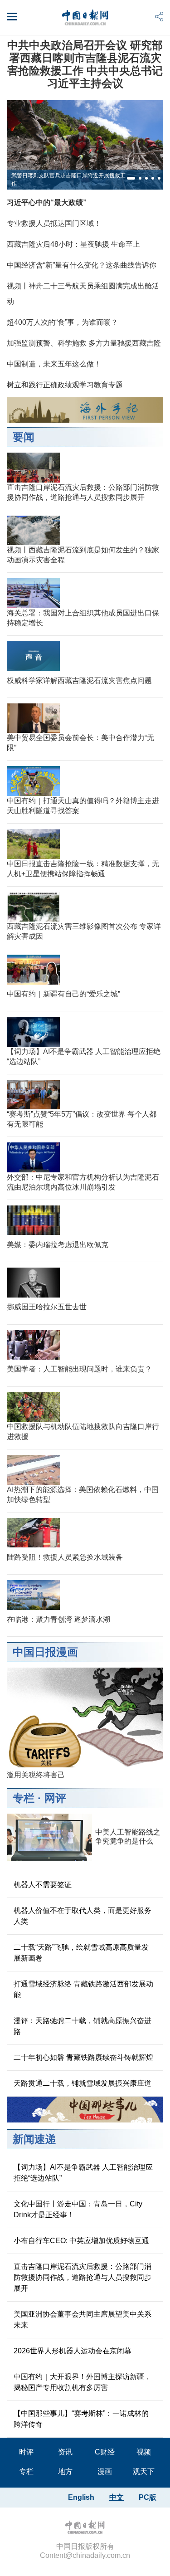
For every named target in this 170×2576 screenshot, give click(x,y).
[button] (131, 178)
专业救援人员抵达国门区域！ (54, 223)
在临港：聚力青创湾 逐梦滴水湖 (58, 1619)
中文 (117, 2497)
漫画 (105, 2471)
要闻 (24, 437)
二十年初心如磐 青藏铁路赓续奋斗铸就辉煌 (83, 2057)
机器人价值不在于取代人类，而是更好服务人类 (83, 1916)
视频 (144, 2452)
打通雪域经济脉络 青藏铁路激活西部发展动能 (83, 1989)
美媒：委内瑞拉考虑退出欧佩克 (58, 1245)
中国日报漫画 (45, 1652)
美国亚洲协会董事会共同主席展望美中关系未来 (83, 2320)
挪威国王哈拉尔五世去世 (47, 1307)
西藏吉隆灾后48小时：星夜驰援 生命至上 (73, 244)
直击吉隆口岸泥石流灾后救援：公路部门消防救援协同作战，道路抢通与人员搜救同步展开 (83, 2277)
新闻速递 (34, 2139)
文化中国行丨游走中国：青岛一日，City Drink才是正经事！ (78, 2209)
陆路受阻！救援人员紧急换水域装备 (65, 1557)
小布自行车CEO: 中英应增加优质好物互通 (81, 2241)
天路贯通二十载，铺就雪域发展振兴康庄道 (83, 2083)
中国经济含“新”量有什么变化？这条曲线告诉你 (82, 265)
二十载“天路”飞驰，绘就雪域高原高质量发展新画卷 (81, 1953)
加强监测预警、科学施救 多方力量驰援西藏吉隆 (84, 343)
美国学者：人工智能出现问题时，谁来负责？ (79, 1369)
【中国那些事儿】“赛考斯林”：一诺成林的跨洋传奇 (81, 2419)
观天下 (144, 2471)
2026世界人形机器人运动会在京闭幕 (73, 2351)
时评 (26, 2452)
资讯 (65, 2452)
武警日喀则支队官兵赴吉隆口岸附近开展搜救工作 (68, 179)
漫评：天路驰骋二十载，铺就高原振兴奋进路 (83, 2026)
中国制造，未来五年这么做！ (54, 364)
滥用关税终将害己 (36, 1775)
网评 (55, 1798)
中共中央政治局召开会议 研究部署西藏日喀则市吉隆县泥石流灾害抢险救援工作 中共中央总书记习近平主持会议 (85, 64)
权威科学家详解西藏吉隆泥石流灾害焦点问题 (79, 681)
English (81, 2497)
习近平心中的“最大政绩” (47, 202)
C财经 (105, 2452)
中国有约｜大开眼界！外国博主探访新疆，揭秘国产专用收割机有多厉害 (83, 2382)
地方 (65, 2471)
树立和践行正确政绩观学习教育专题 (65, 385)
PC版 (148, 2497)
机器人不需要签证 (43, 1885)
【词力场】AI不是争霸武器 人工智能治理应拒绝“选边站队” (83, 2173)
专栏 (24, 1798)
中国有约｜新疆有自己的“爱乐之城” (63, 994)
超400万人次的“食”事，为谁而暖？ (62, 322)
